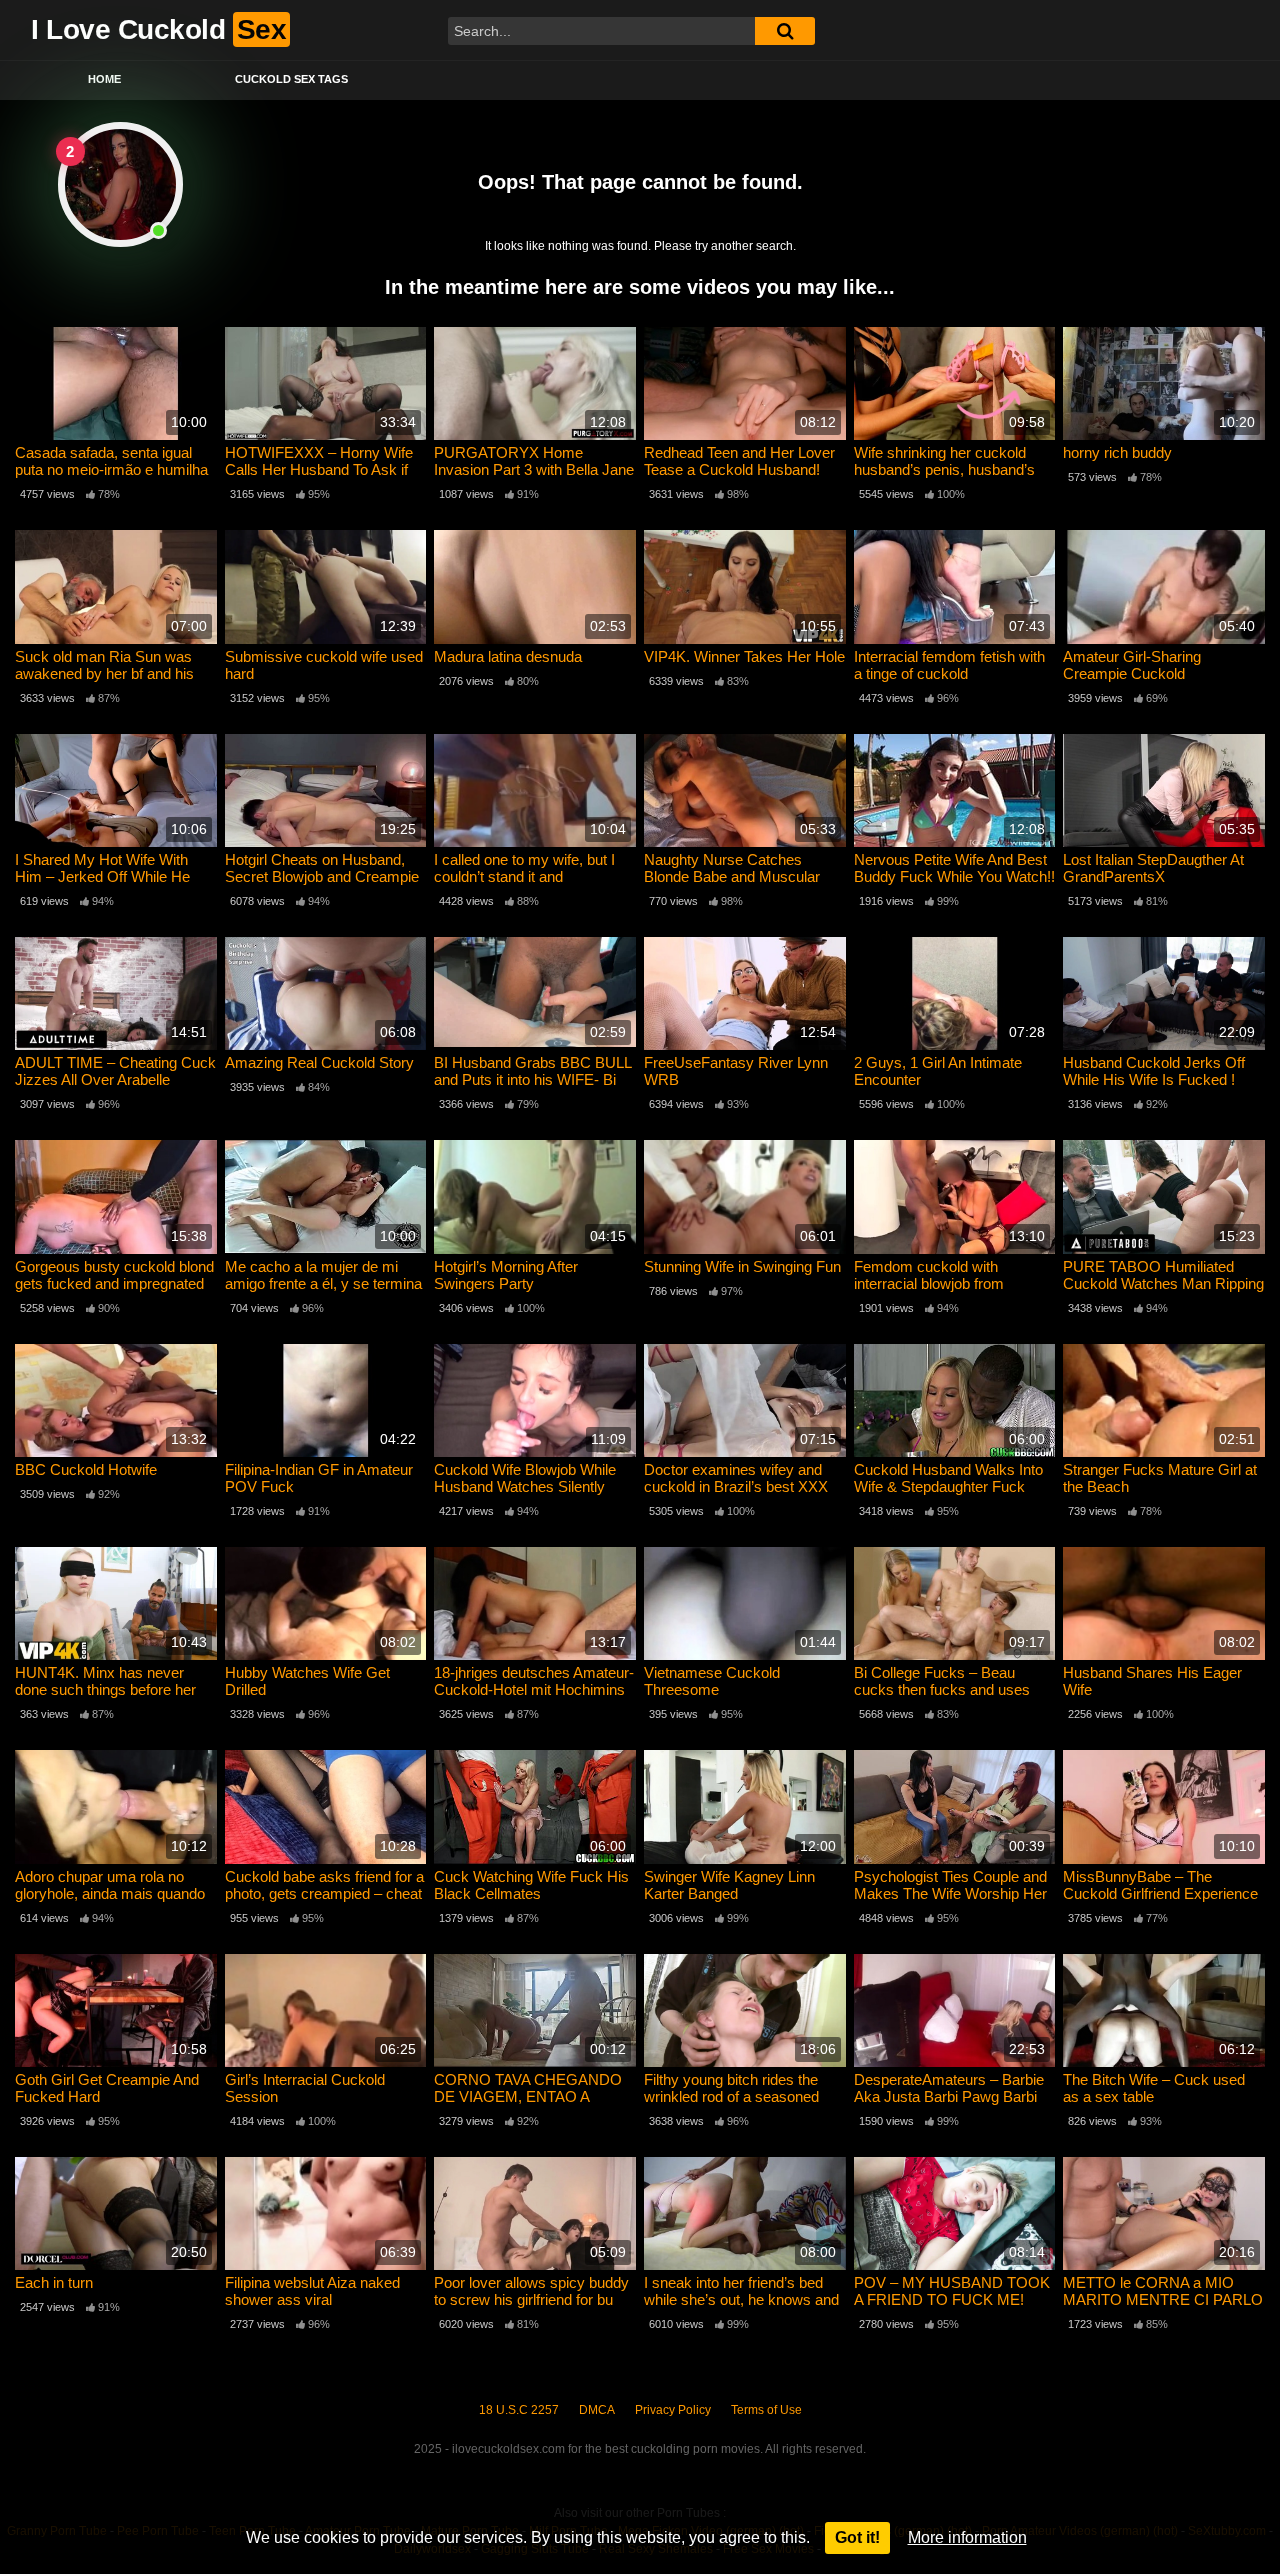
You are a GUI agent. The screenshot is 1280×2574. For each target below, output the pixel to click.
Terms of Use (766, 2410)
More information (967, 2537)
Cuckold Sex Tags (291, 79)
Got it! (857, 2537)
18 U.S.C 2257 (519, 2410)
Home (104, 79)
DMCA (597, 2410)
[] (785, 31)
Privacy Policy (673, 2410)
